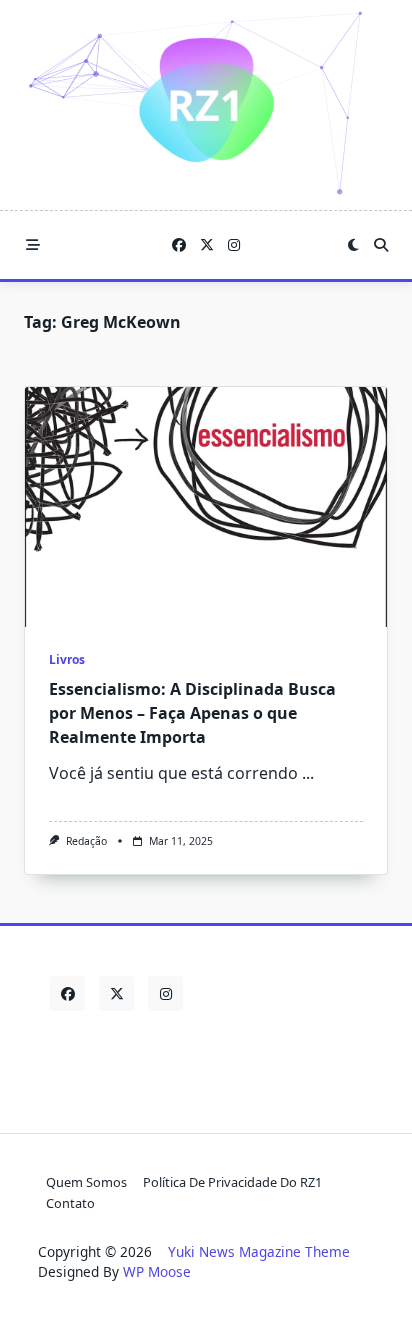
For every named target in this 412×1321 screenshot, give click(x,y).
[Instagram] (234, 245)
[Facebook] (179, 245)
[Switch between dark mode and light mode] (353, 245)
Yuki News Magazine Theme (259, 1251)
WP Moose (157, 1271)
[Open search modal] (381, 245)
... (308, 773)
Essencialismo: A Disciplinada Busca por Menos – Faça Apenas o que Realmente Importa (192, 713)
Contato (70, 1203)
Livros (67, 659)
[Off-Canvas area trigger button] (33, 245)
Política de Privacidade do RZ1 (232, 1182)
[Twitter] (207, 245)
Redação (86, 841)
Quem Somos (86, 1182)
